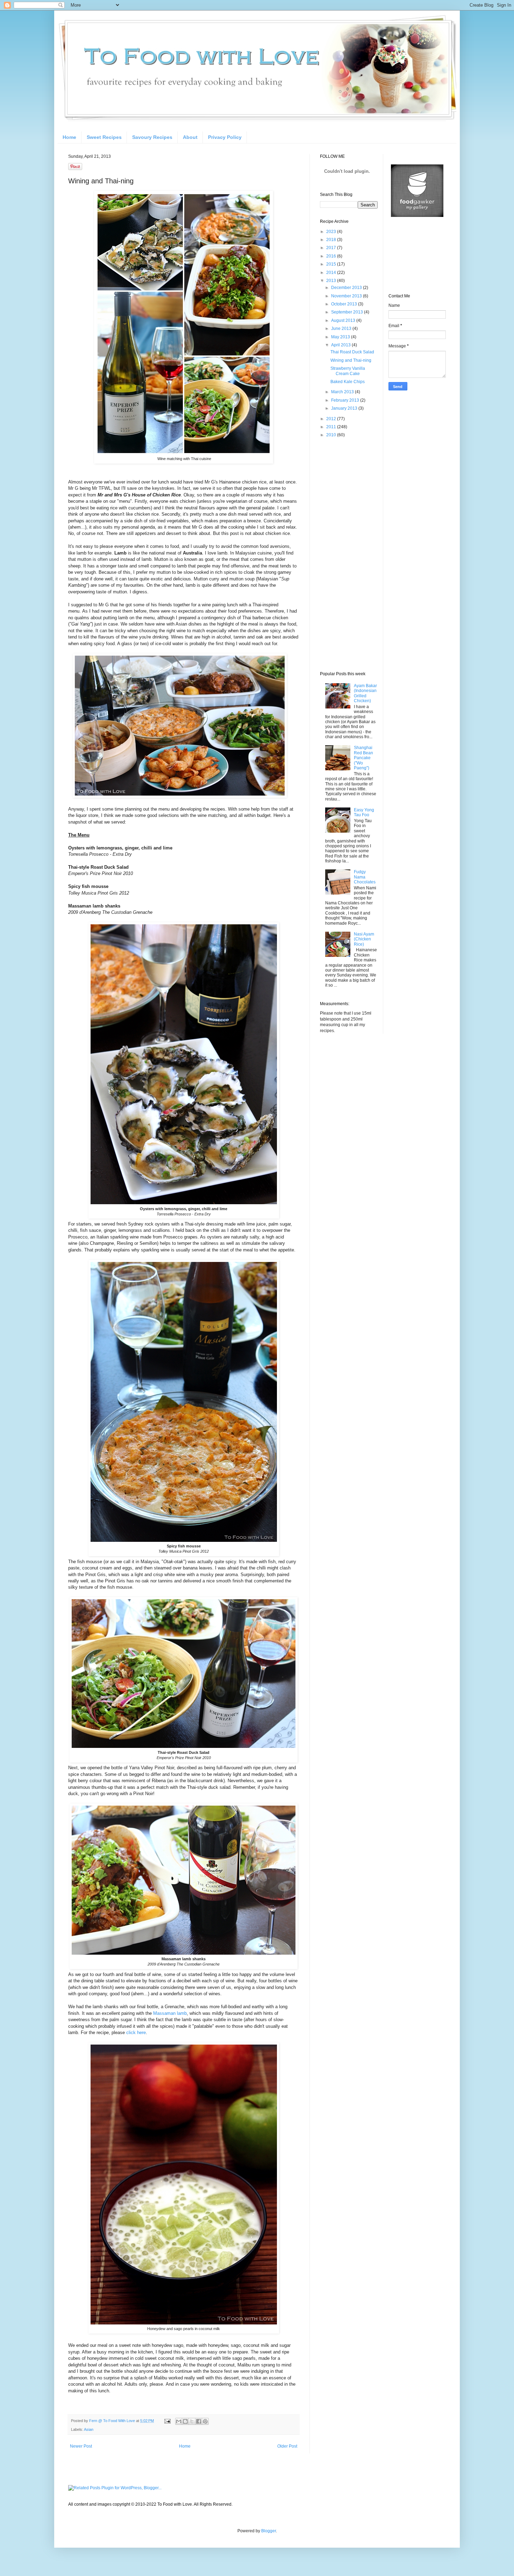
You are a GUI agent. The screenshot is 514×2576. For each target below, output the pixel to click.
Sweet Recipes (104, 137)
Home (69, 137)
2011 (332, 427)
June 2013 (342, 329)
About (190, 137)
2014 (332, 273)
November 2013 (347, 296)
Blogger (269, 2531)
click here (136, 2032)
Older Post (287, 2446)
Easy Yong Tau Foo (364, 812)
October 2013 (345, 304)
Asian (89, 2429)
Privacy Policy (225, 137)
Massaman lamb (170, 2013)
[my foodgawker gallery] (417, 216)
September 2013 (348, 312)
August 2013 (344, 320)
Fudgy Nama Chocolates (365, 877)
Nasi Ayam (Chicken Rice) (364, 939)
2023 (332, 232)
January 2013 (345, 408)
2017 (332, 248)
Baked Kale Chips (348, 382)
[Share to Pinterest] (205, 2421)
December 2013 (347, 288)
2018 (332, 240)
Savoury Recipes (152, 137)
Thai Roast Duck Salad (352, 352)
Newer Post (81, 2446)
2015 (332, 264)
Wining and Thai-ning (351, 360)
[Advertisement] (348, 554)
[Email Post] (167, 2421)
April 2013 (341, 345)
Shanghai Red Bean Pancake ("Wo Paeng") (363, 758)
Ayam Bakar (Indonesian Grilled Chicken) (365, 693)
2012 (332, 419)
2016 (332, 256)
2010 (332, 435)
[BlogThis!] (185, 2421)
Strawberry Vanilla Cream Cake (348, 371)
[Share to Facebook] (199, 2421)
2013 (332, 281)
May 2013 (341, 337)
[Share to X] (192, 2421)
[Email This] (179, 2421)
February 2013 (346, 400)
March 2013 (343, 392)
